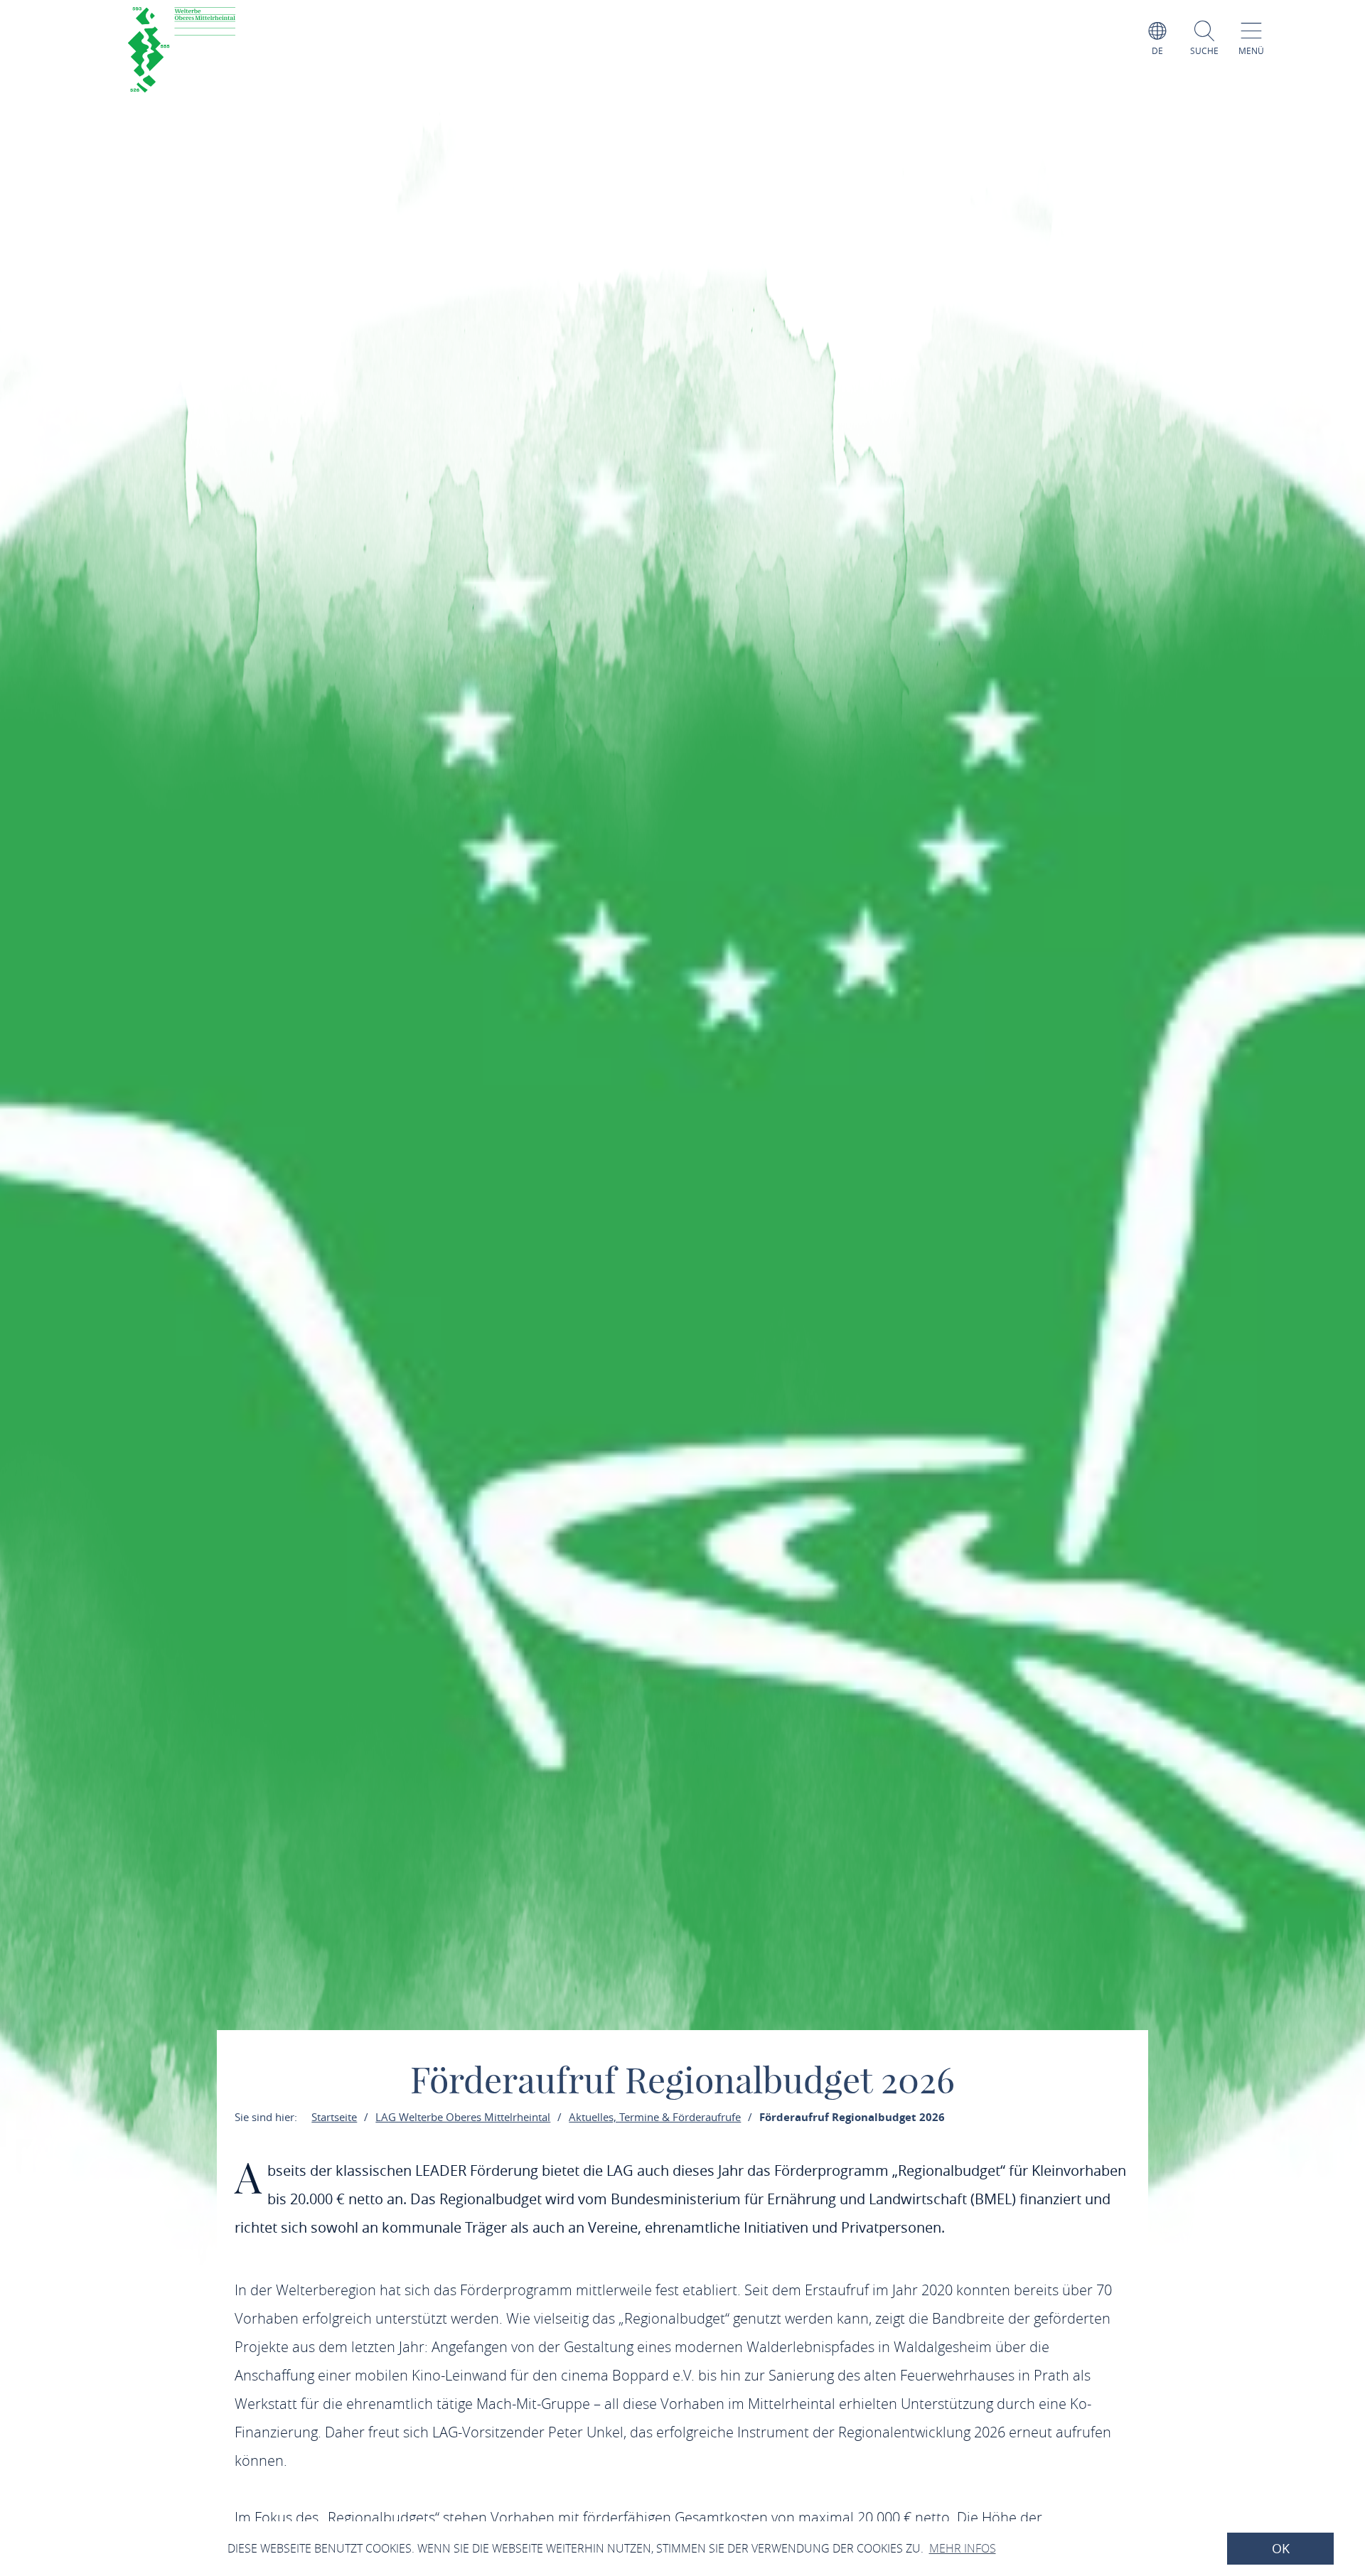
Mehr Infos (963, 2548)
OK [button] (1281, 2549)
